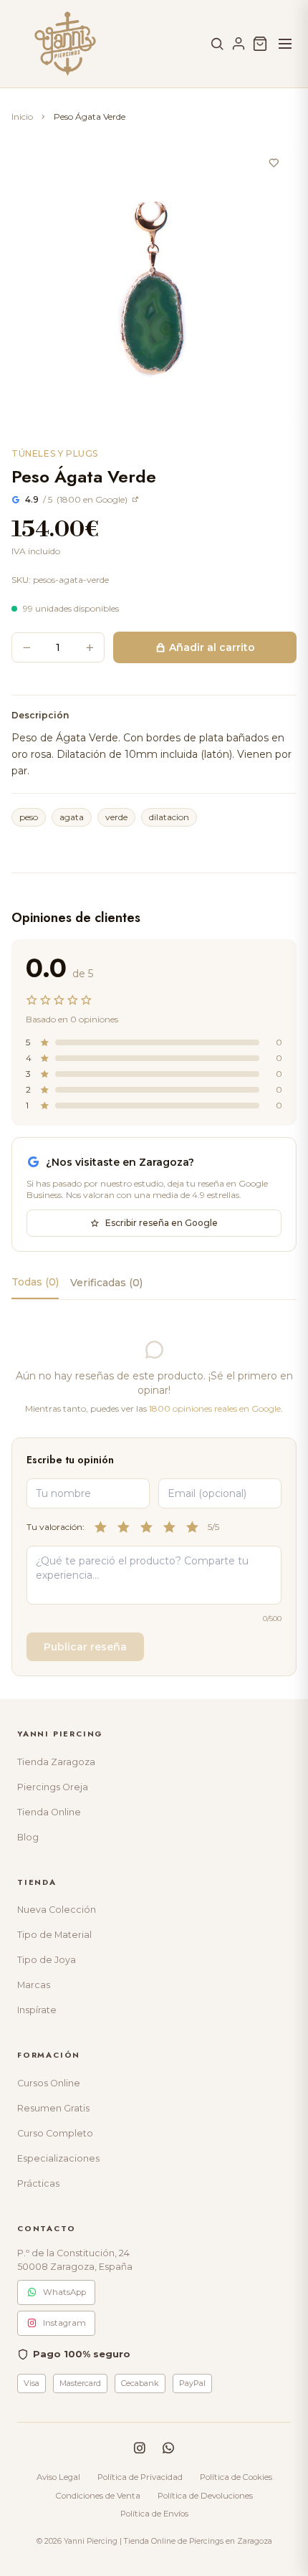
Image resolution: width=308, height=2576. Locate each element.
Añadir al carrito (212, 647)
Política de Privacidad (140, 2477)
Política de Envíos (154, 2514)
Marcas (34, 1985)
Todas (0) (35, 1282)
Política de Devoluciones (205, 2496)
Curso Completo (55, 2133)
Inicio (22, 117)
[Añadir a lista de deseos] (274, 163)
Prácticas (38, 2183)
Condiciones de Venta (98, 2496)
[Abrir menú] (285, 44)
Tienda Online (49, 1812)
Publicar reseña (85, 1647)
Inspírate (37, 2010)
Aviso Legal (58, 2477)
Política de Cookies (236, 2477)
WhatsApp (64, 2292)
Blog (28, 1837)
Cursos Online (49, 2083)
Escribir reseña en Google (162, 1223)
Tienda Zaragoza (56, 1762)
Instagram (64, 2323)
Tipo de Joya (47, 1960)
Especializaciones (58, 2158)
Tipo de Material (54, 1935)
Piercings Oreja (53, 1787)
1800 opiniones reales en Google (215, 1408)
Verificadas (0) (106, 1283)
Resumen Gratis (53, 2108)
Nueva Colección (57, 1910)
